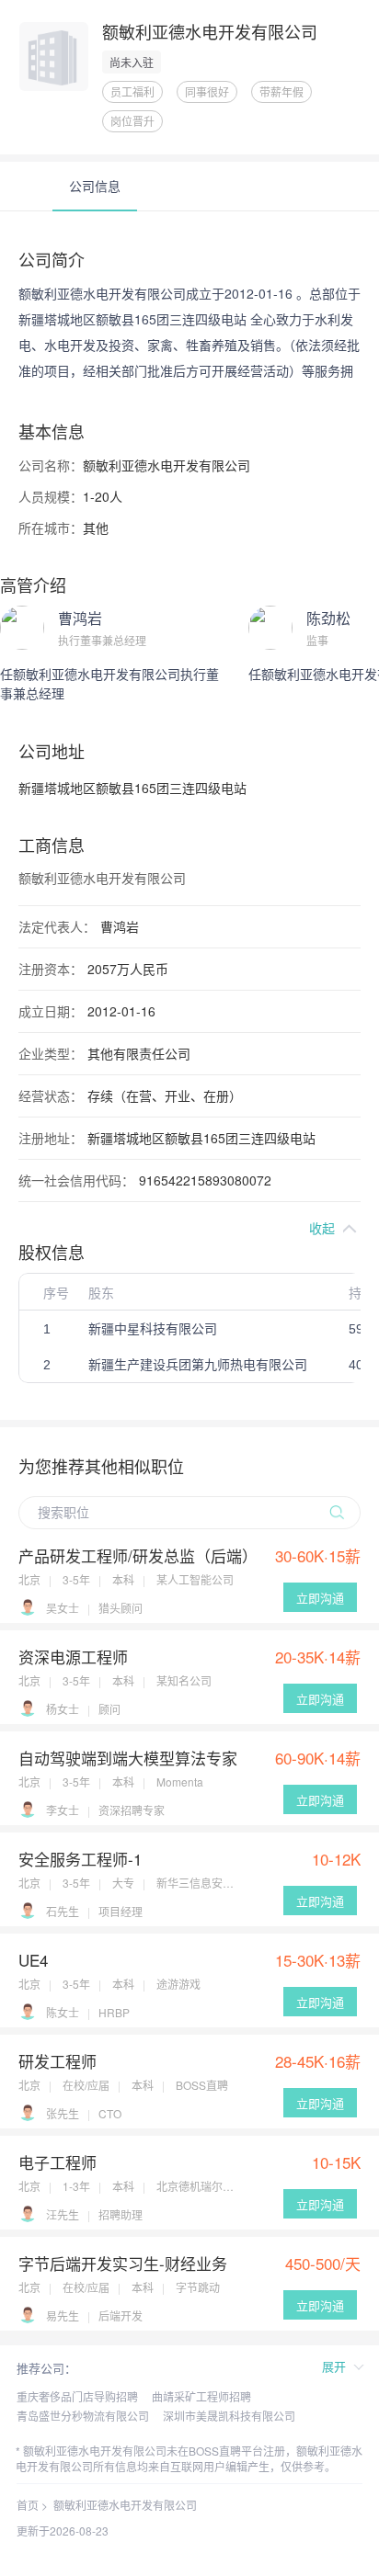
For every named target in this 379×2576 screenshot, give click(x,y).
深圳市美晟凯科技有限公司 (229, 2416)
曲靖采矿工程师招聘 (201, 2396)
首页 (28, 2505)
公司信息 (95, 186)
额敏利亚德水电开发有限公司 (125, 2505)
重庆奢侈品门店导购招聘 (77, 2396)
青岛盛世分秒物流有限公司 (83, 2416)
